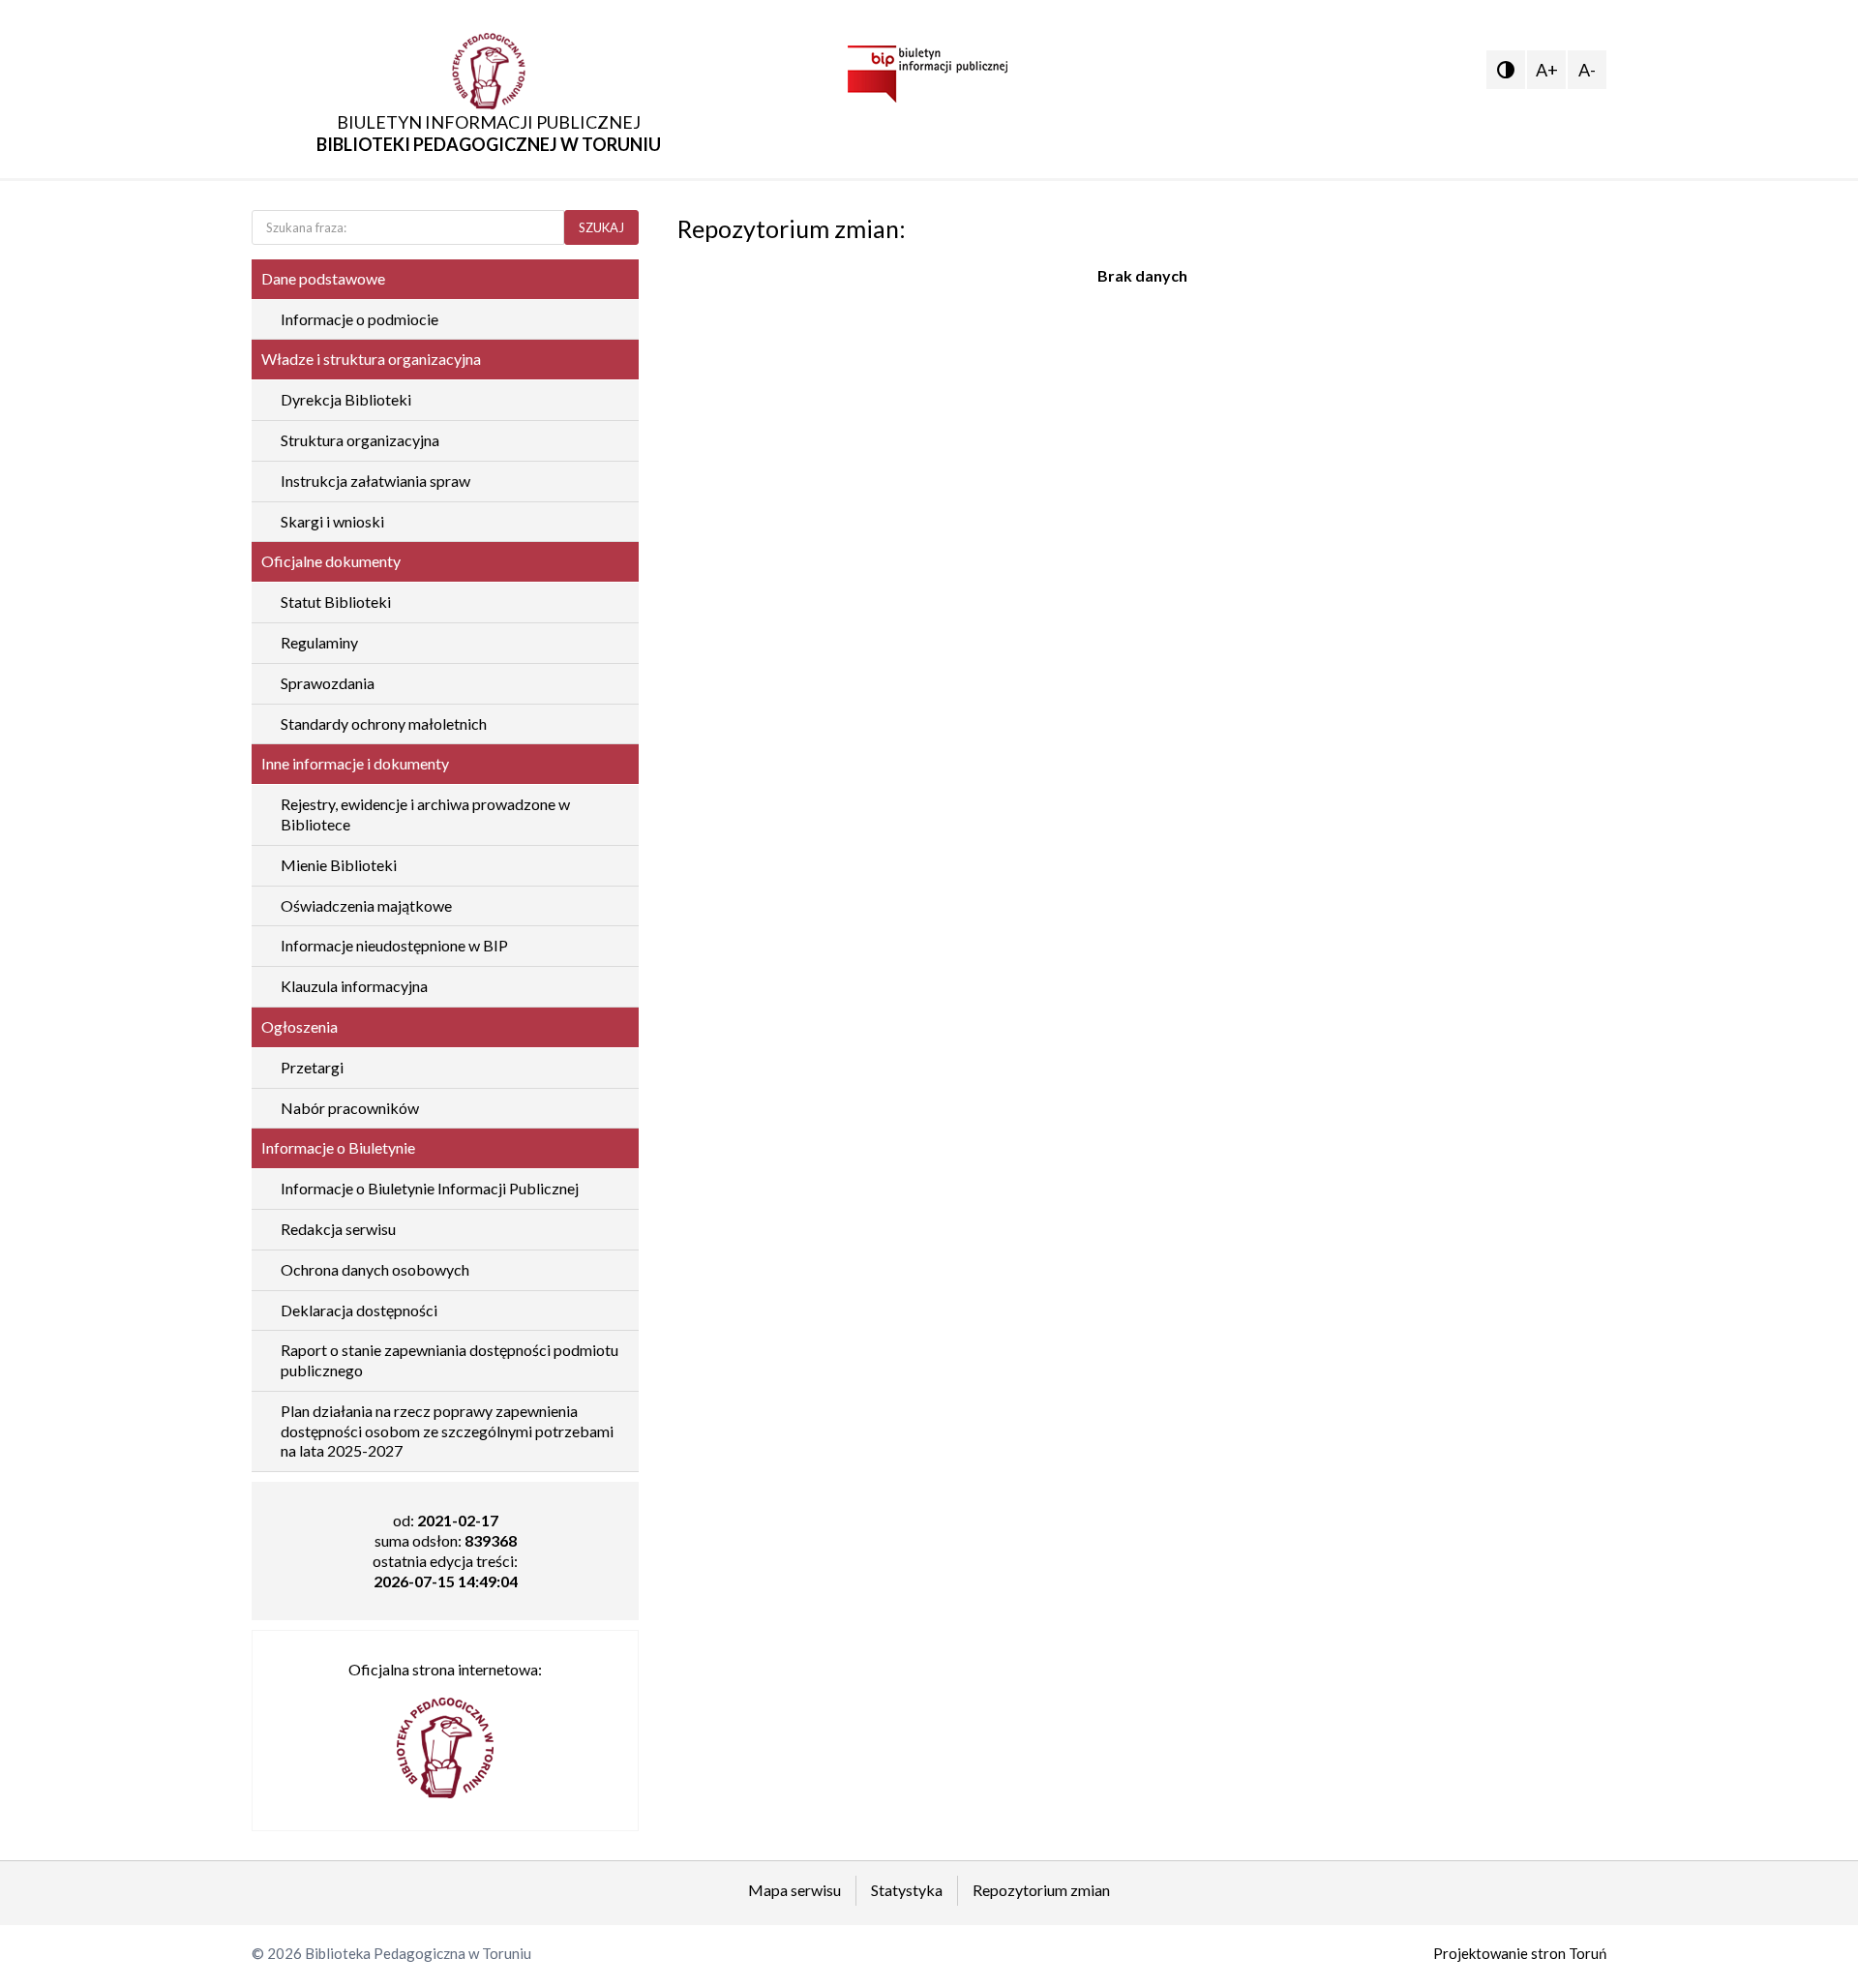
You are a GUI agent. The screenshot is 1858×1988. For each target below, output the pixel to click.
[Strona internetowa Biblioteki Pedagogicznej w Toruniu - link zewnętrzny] (445, 1739)
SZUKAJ (601, 227)
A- (1587, 70)
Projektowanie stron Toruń (1520, 1953)
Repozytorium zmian (1041, 1890)
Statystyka (907, 1890)
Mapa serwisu (794, 1890)
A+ (1547, 70)
